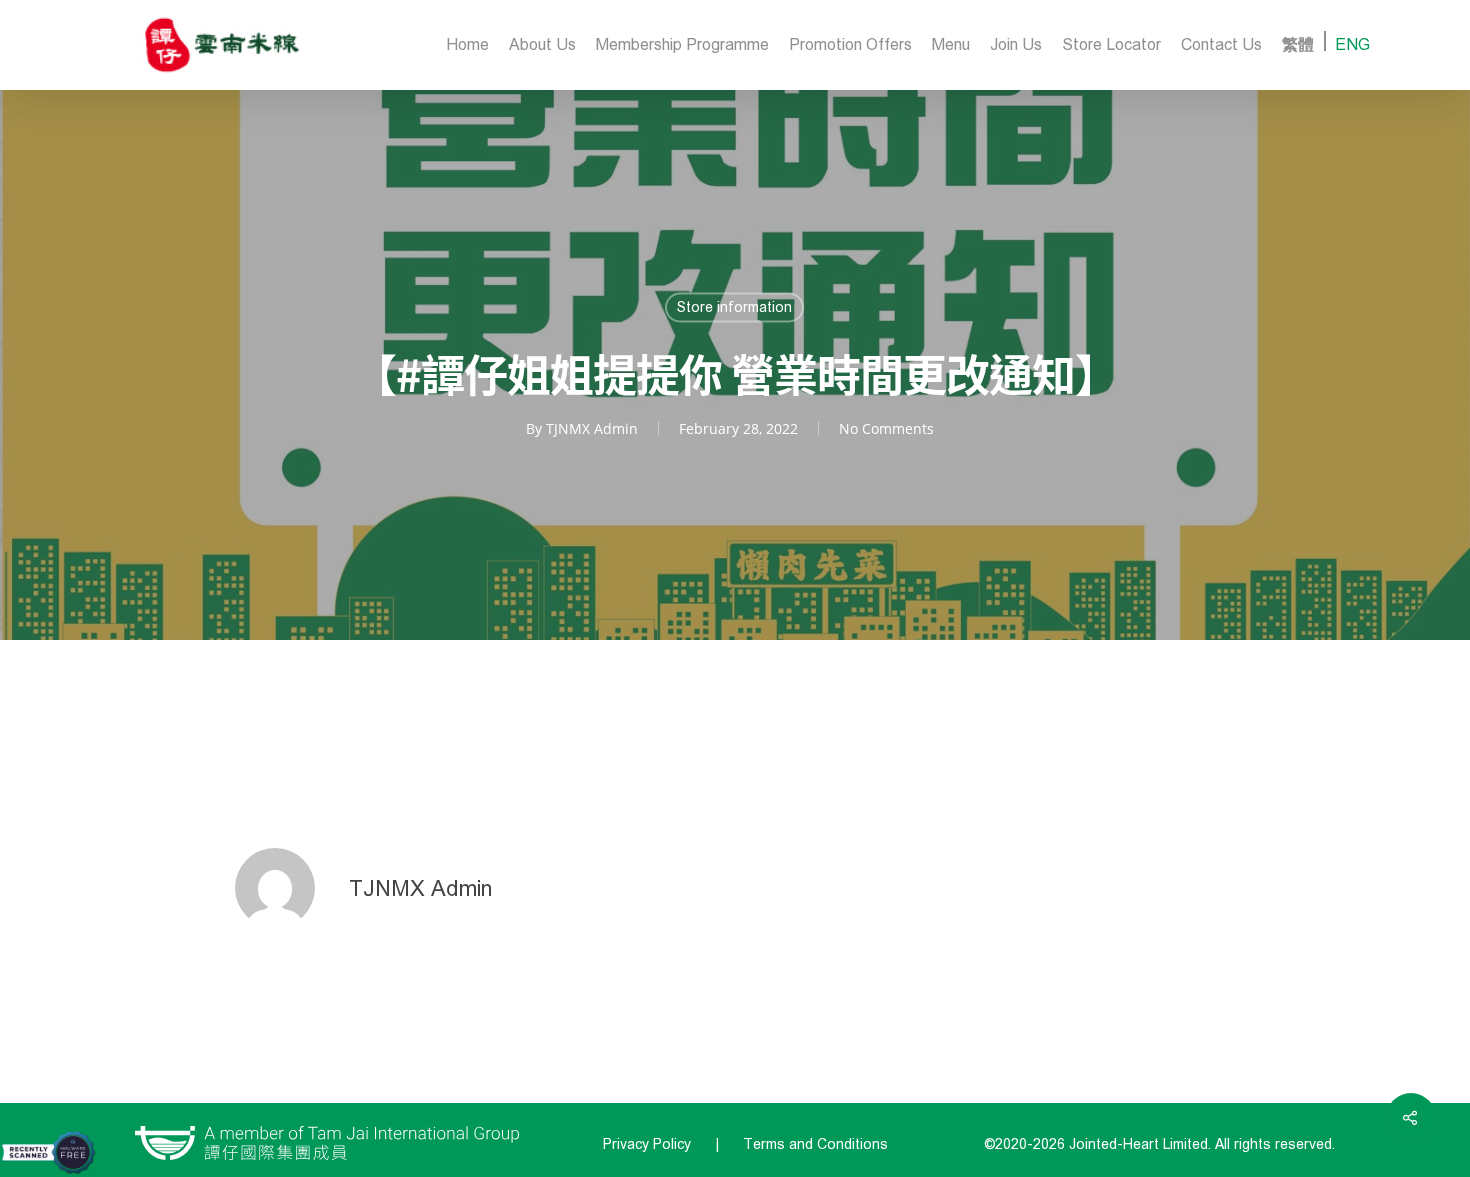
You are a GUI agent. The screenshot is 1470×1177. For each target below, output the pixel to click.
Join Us (1016, 45)
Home (467, 45)
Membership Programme (682, 45)
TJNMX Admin (592, 428)
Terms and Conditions (815, 1144)
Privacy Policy (647, 1144)
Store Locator (1111, 45)
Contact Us (1221, 45)
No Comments (886, 428)
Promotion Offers (850, 45)
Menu (951, 45)
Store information (734, 307)
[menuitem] (1298, 45)
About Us (542, 45)
